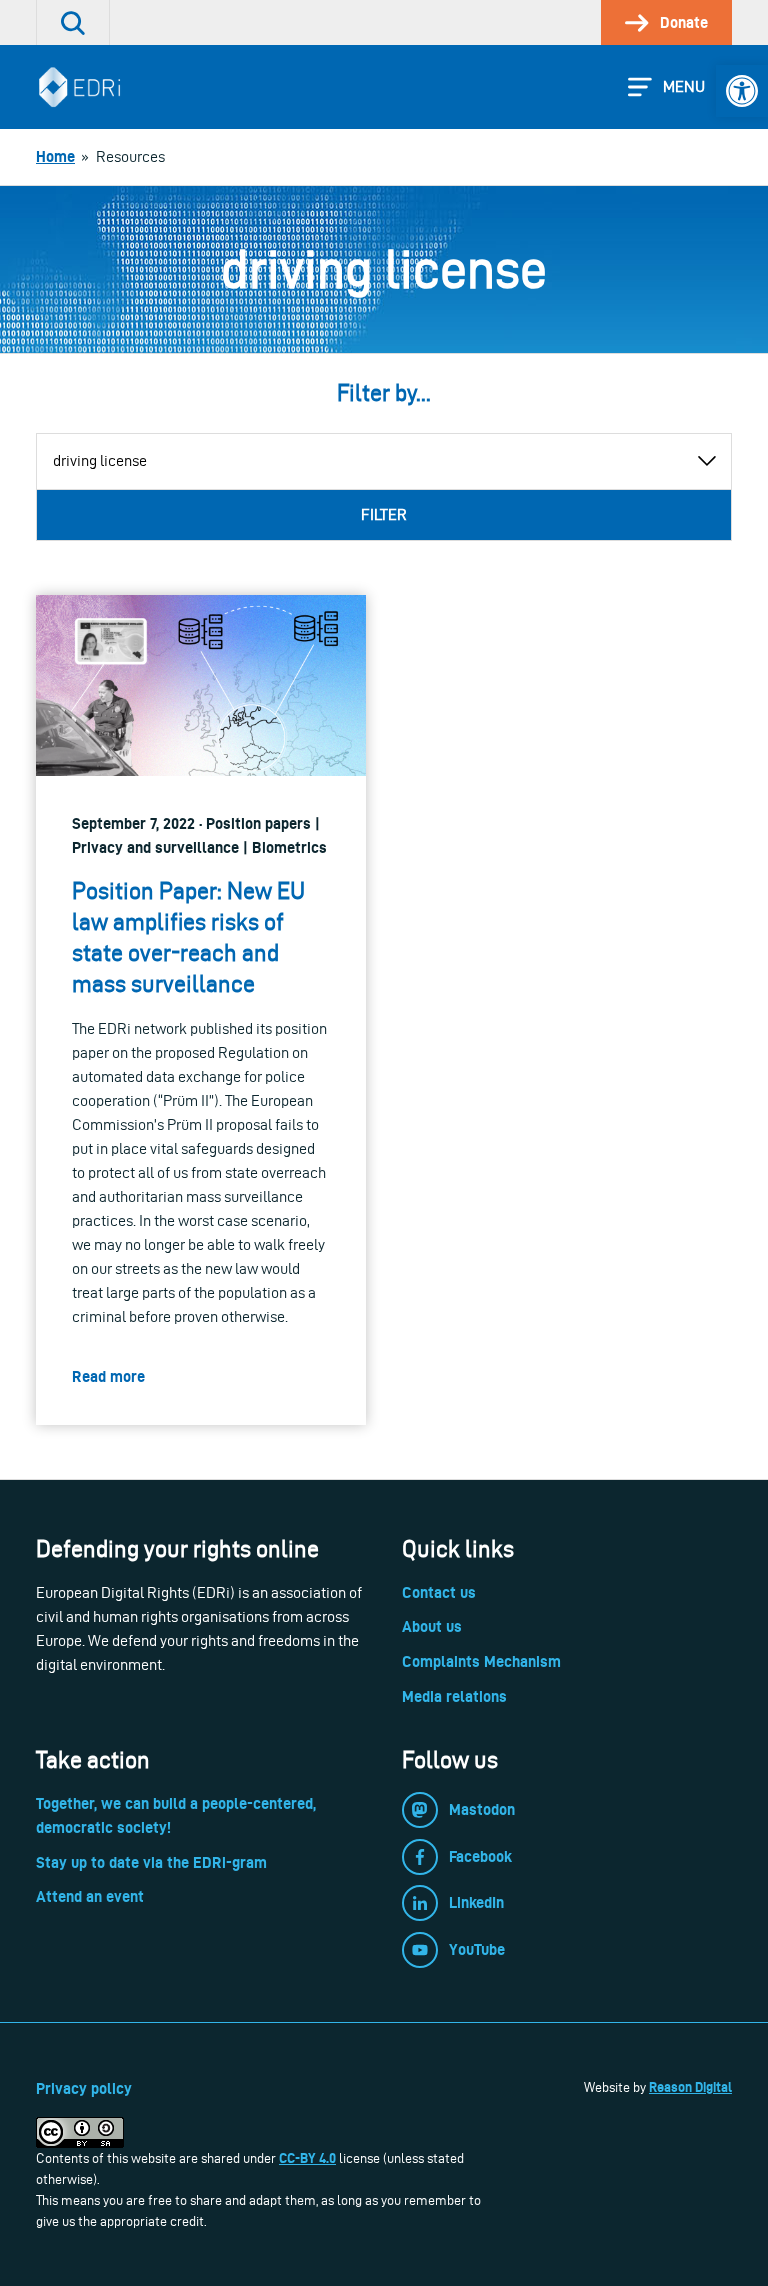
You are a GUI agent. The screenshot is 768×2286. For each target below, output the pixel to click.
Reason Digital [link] (690, 2087)
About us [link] (432, 1626)
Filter (384, 514)
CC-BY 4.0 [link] (307, 2158)
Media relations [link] (454, 1696)
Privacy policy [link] (84, 2088)
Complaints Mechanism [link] (481, 1661)
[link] (742, 91)
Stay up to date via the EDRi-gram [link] (151, 1862)
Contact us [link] (439, 1592)
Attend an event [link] (90, 1896)
